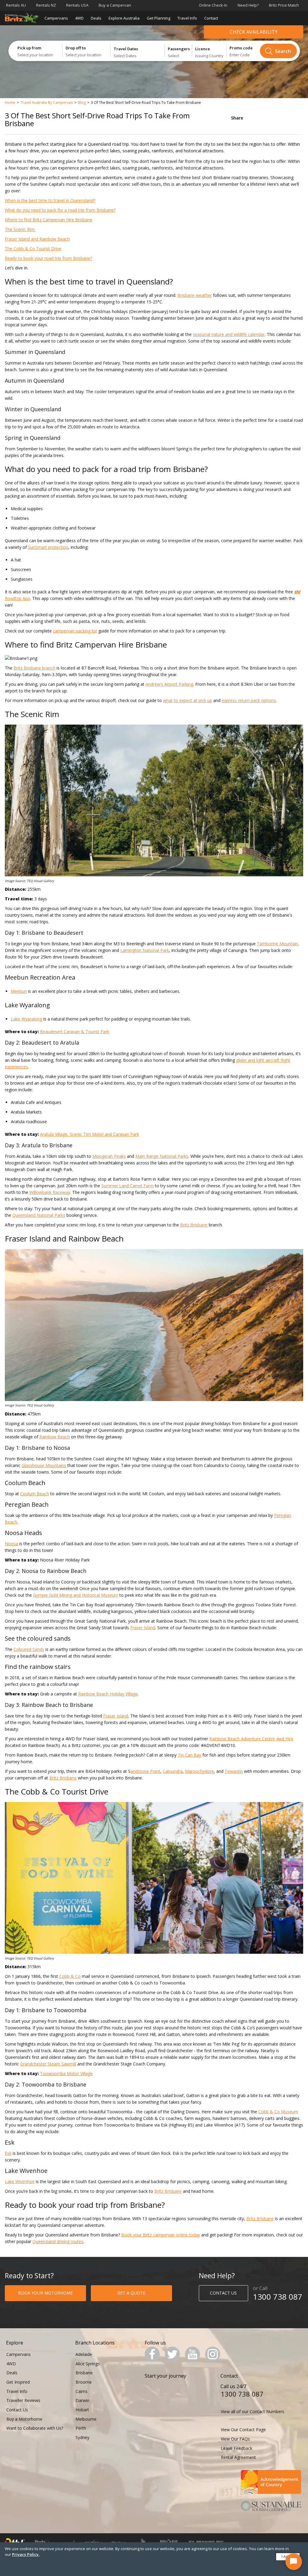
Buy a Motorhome (24, 2419)
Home (10, 103)
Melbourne (86, 2419)
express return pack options (249, 700)
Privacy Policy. (26, 2554)
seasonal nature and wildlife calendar (229, 334)
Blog (82, 103)
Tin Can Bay (189, 1755)
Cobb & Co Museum (278, 2112)
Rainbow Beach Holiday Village (108, 1694)
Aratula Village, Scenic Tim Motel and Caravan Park (89, 1134)
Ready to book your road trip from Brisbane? (48, 258)
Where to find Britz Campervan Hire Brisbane (49, 220)
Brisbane (84, 2373)
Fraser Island (143, 1628)
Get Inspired (18, 2382)
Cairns (82, 2391)
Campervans (56, 18)
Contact (211, 18)
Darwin (82, 2400)
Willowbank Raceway (50, 1192)
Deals (96, 18)
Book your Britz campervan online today (161, 2235)
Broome (84, 2382)
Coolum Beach (35, 1494)
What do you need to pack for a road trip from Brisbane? (60, 210)
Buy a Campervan (115, 5)
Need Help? (248, 5)
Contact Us (17, 2410)
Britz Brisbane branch (34, 668)
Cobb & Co (70, 1976)
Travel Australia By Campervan (47, 103)
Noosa (11, 1544)
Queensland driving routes (58, 2241)
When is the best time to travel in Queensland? (50, 200)
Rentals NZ (46, 5)
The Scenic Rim (20, 229)
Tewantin (234, 1771)
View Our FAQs (235, 2439)
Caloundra (173, 1771)
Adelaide (84, 2354)
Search (283, 51)
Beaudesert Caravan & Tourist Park (75, 1032)
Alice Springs (88, 2364)
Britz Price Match (284, 5)
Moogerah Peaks (109, 1156)
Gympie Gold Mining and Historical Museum (76, 1595)
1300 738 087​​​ (278, 2297)
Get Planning (159, 18)
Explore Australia (124, 18)
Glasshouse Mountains (44, 1465)
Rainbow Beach (55, 1437)
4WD (79, 18)
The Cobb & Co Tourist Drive (33, 249)
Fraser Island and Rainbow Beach (37, 239)
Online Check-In (213, 5)
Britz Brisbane (194, 1225)
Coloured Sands (29, 1649)
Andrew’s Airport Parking (169, 684)
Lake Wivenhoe (20, 2181)
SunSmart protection (48, 547)
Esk (8, 2153)
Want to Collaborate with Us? (35, 2428)
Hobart (82, 2410)
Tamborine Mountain (277, 944)
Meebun (19, 991)
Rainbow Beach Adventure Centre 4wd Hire (251, 1739)
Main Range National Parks (162, 1156)
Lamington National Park (145, 950)
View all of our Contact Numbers (253, 2411)
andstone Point (145, 1771)
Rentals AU (16, 5)
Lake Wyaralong (26, 1019)
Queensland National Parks (39, 1215)
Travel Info (187, 18)
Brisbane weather (195, 295)
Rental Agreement (238, 2457)
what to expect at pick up (188, 700)
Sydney (82, 2437)
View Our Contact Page (243, 2430)
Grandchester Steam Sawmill (48, 2064)
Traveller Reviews (23, 2400)
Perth (81, 2428)
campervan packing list (75, 631)
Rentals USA (77, 5)
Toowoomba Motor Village (66, 2073)
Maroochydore (199, 1771)
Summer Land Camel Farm (128, 1186)
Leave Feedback (237, 2448)
